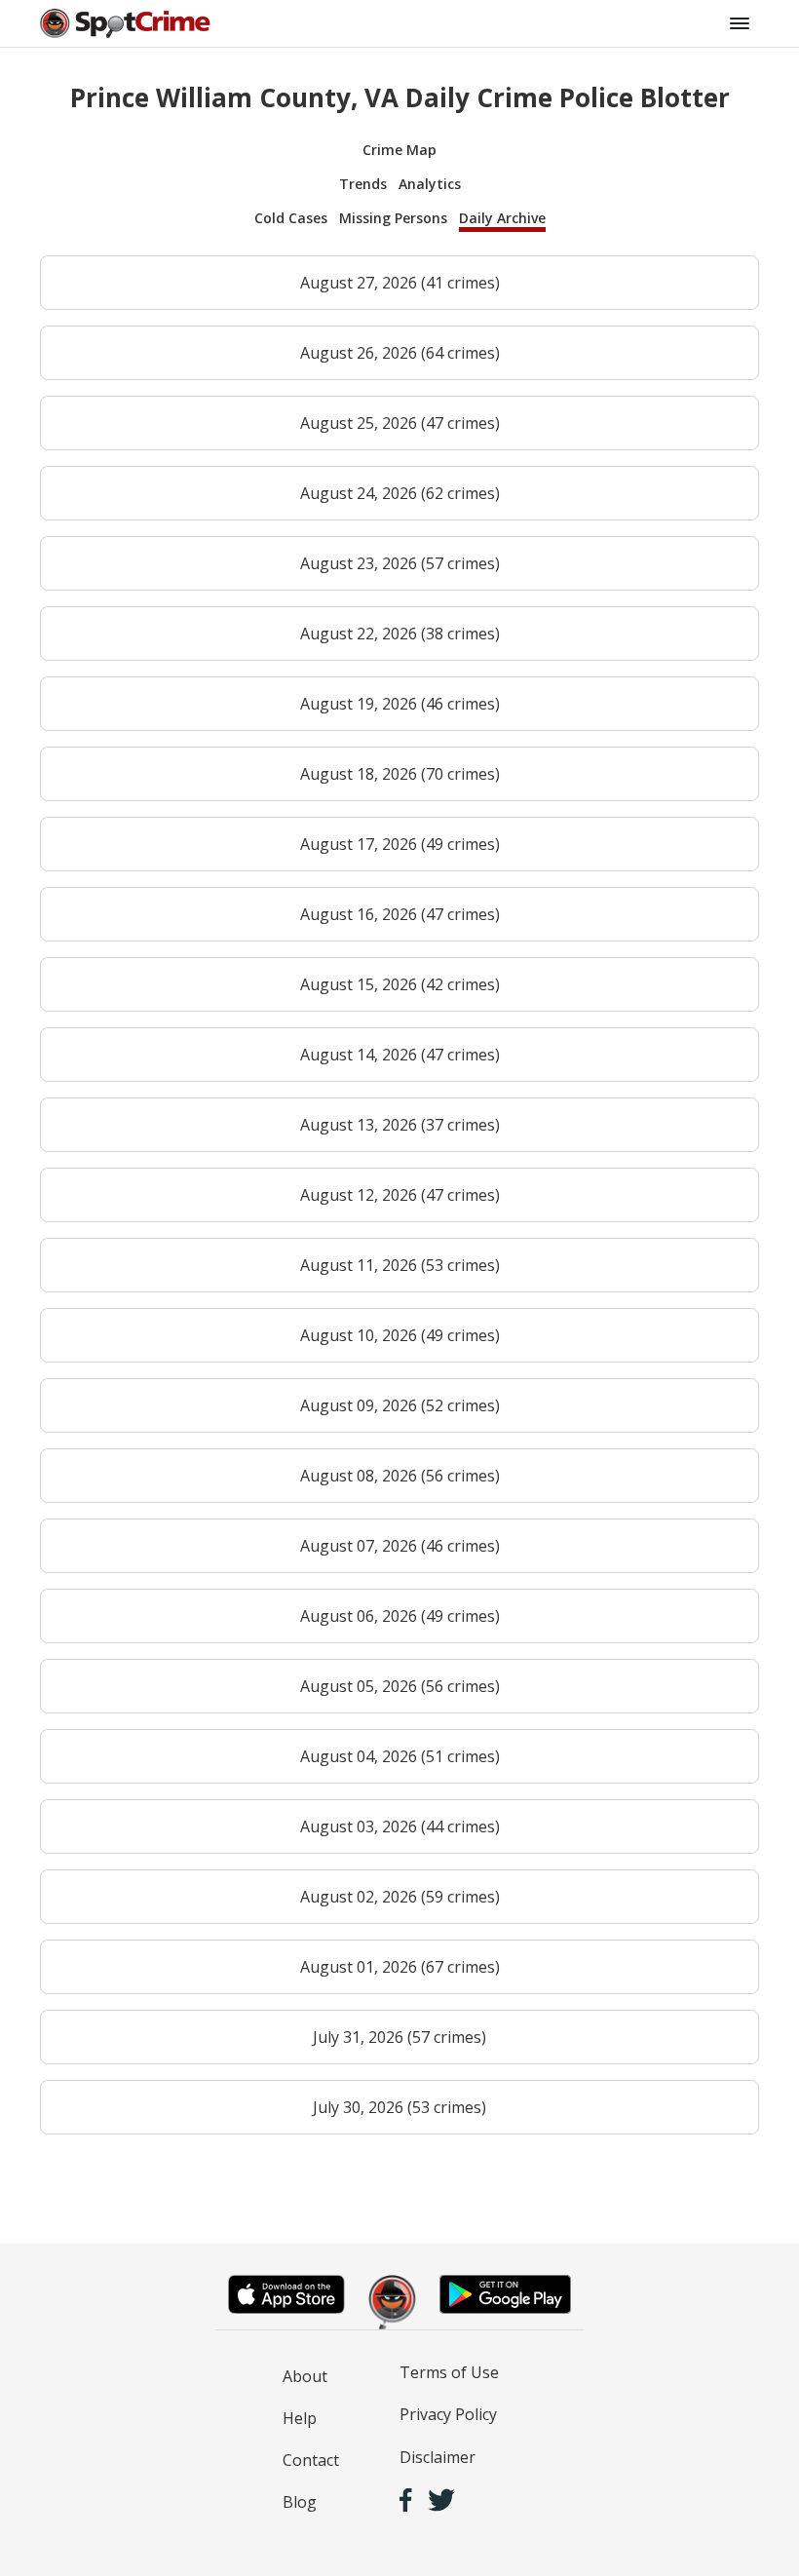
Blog (300, 2502)
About (305, 2376)
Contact (311, 2460)
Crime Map (399, 150)
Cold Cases (291, 218)
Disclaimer (438, 2457)
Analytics (430, 184)
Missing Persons (393, 218)
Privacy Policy (448, 2414)
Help (300, 2418)
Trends (363, 184)
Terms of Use (449, 2372)
